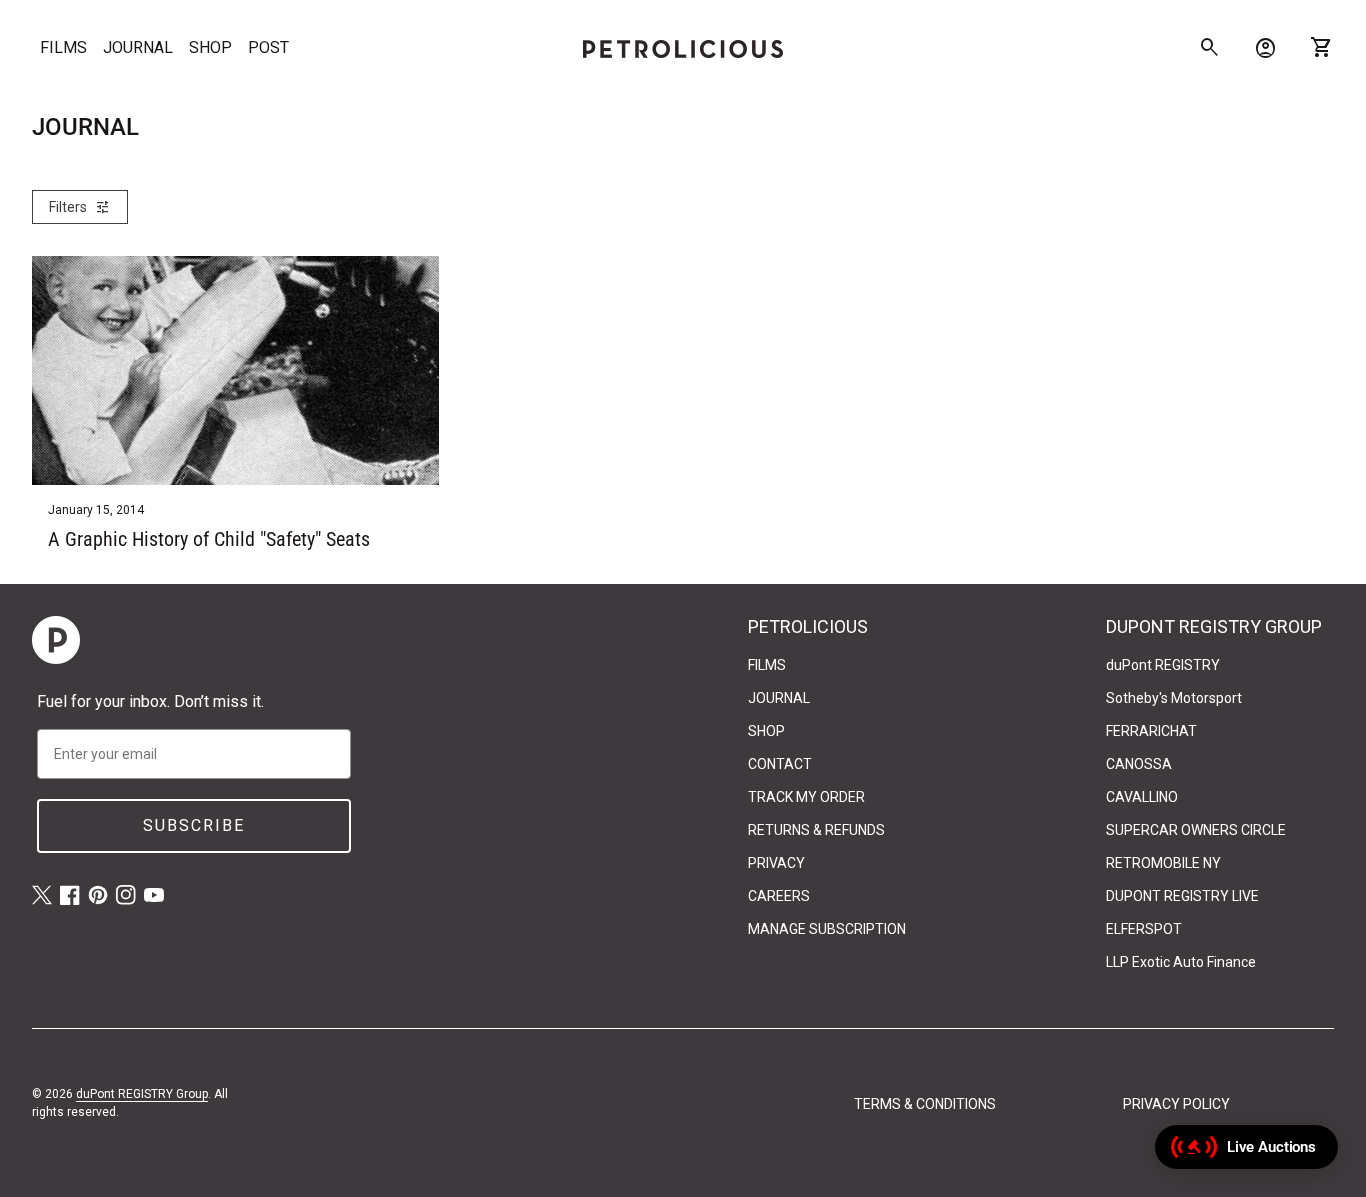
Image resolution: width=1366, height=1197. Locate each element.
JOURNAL (138, 47)
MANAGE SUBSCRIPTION (827, 929)
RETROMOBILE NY (1163, 863)
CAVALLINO (1142, 797)
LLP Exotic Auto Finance (1181, 962)
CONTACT (780, 764)
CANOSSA (1139, 764)
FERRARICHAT (1151, 731)
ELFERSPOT (1144, 929)
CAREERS (779, 896)
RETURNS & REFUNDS (816, 830)
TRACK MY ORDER (806, 797)
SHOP (210, 47)
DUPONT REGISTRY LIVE (1182, 896)
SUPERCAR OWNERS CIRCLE (1196, 830)
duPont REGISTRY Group (142, 1094)
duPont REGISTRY (1163, 665)
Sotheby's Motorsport (1174, 698)
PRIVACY (776, 863)
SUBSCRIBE (194, 825)
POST (268, 47)
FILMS (63, 47)
